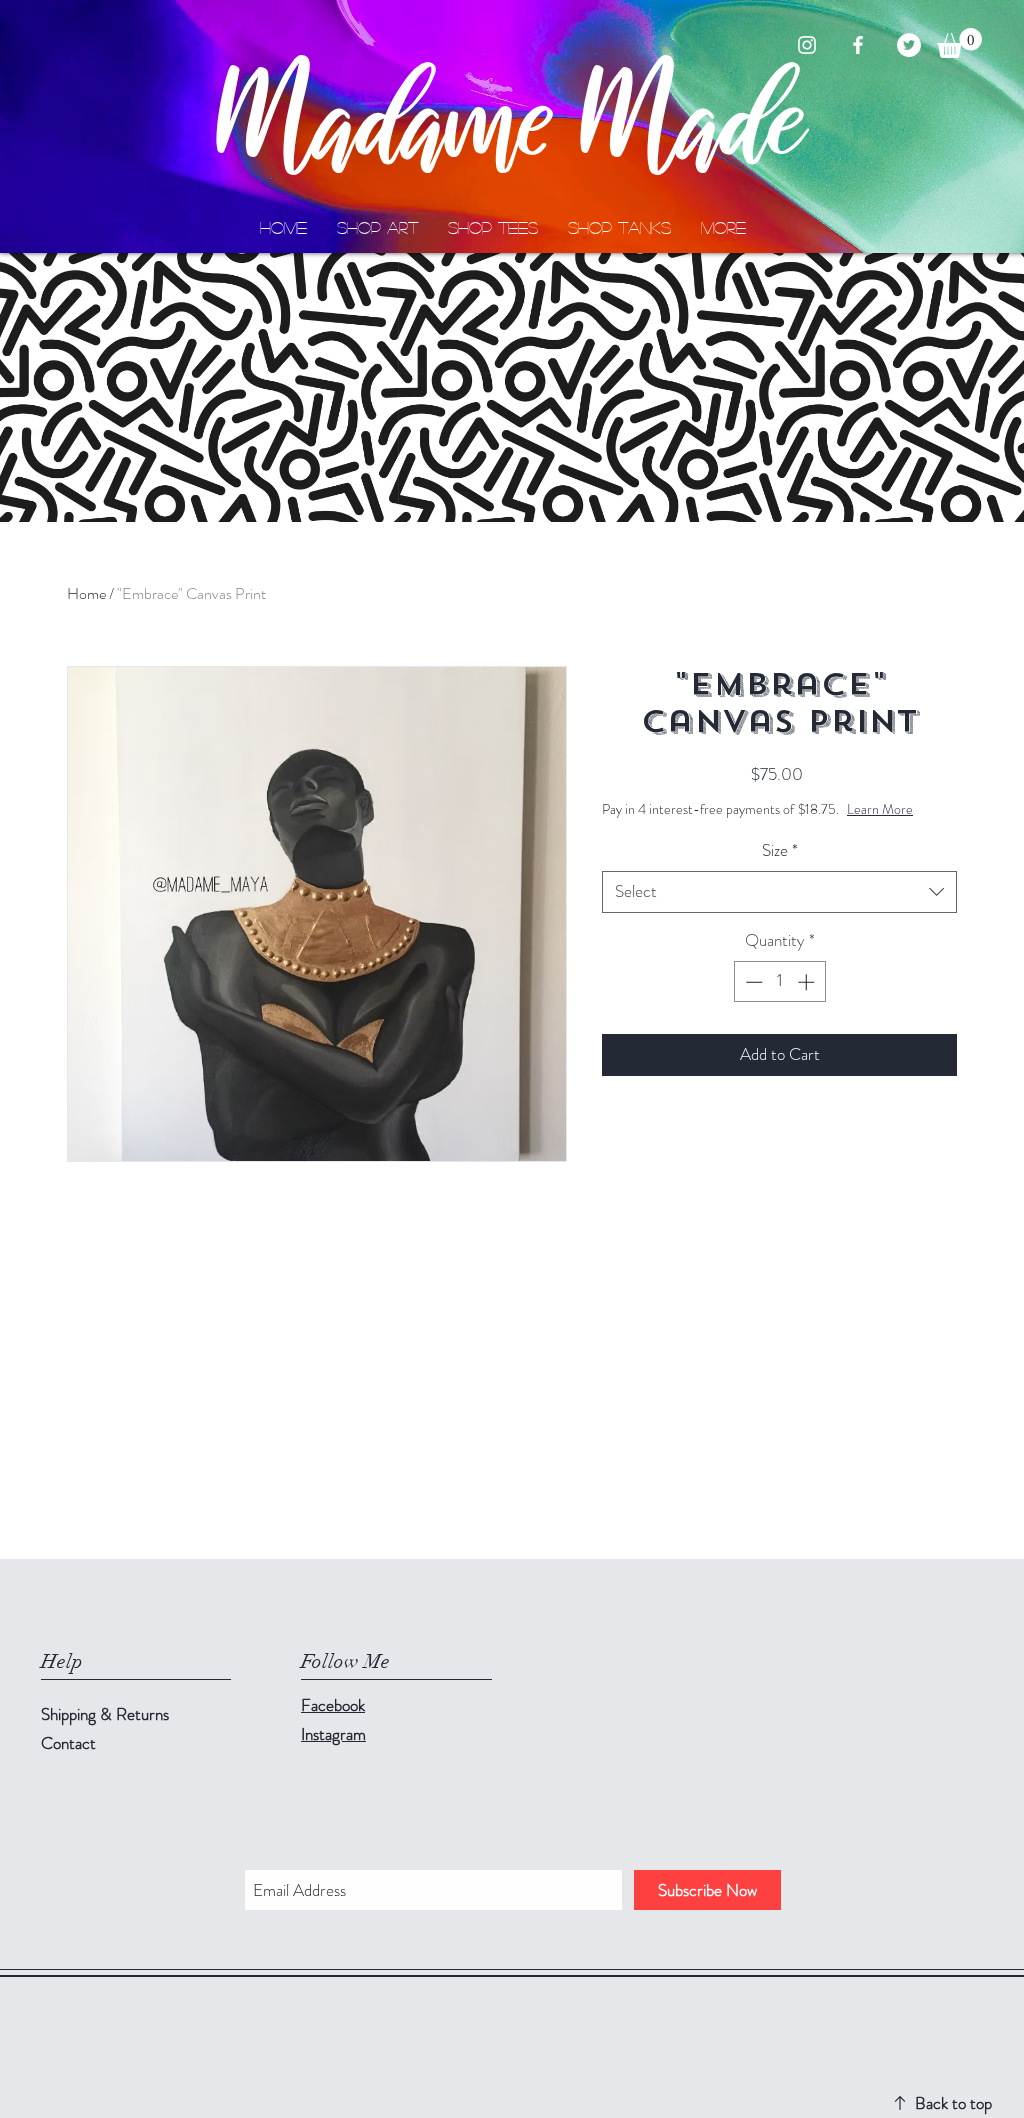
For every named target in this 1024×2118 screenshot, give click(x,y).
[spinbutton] (779, 982)
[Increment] (808, 982)
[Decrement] (752, 982)
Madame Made (513, 126)
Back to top (953, 2103)
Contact (68, 1743)
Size (780, 850)
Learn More (880, 809)
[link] (959, 43)
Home (86, 593)
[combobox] (779, 892)
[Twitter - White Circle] (909, 45)
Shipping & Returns (107, 1714)
